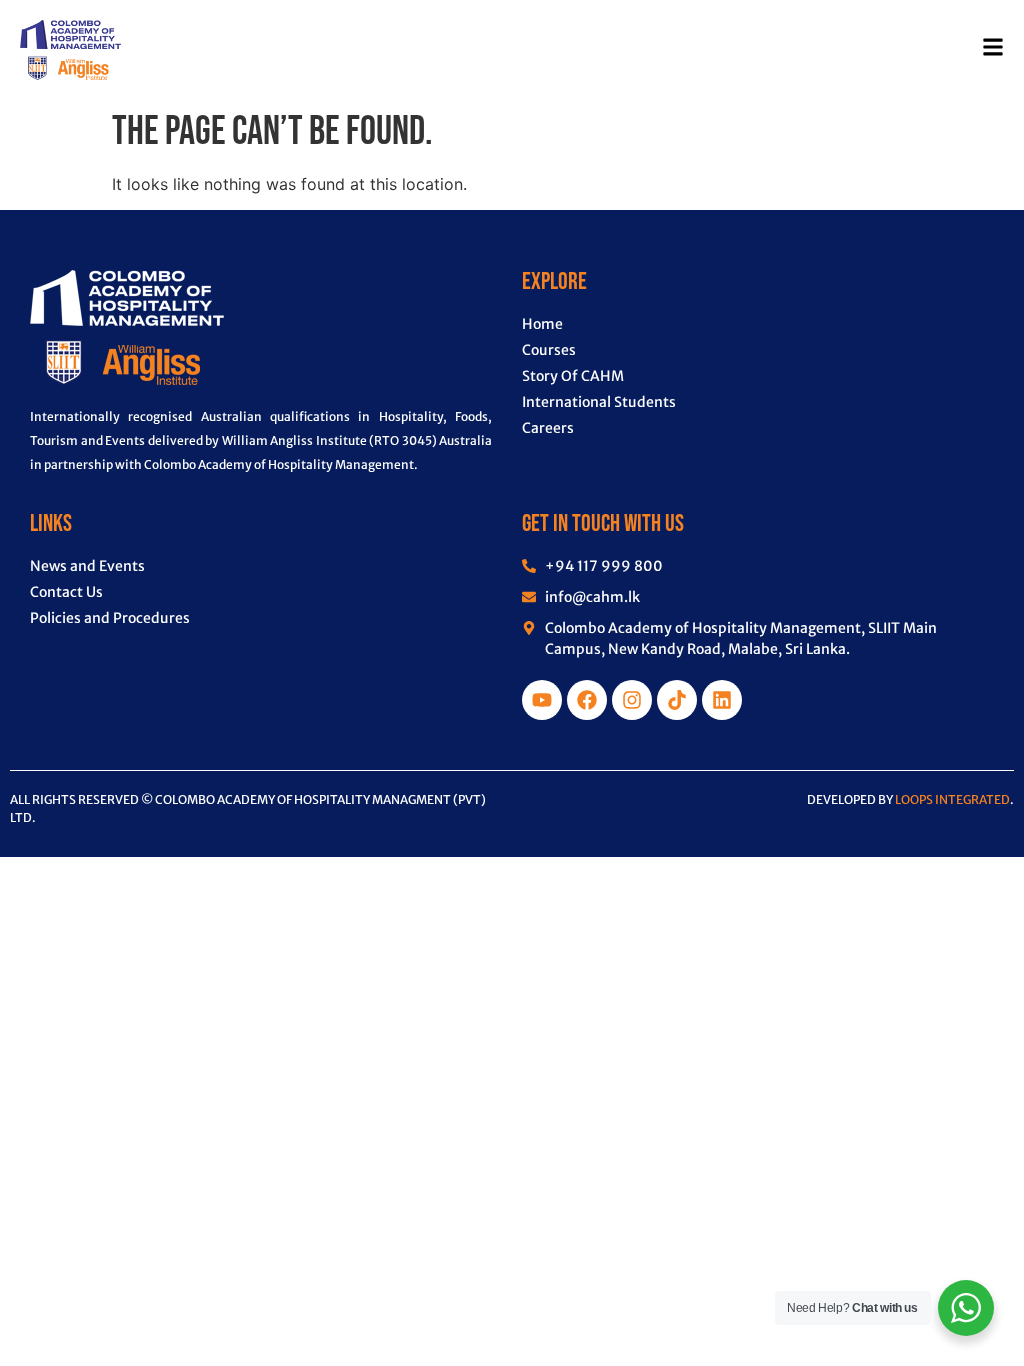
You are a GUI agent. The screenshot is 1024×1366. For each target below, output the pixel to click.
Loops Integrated (952, 799)
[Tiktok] (677, 700)
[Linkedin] (722, 700)
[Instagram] (632, 700)
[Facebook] (587, 700)
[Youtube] (542, 700)
